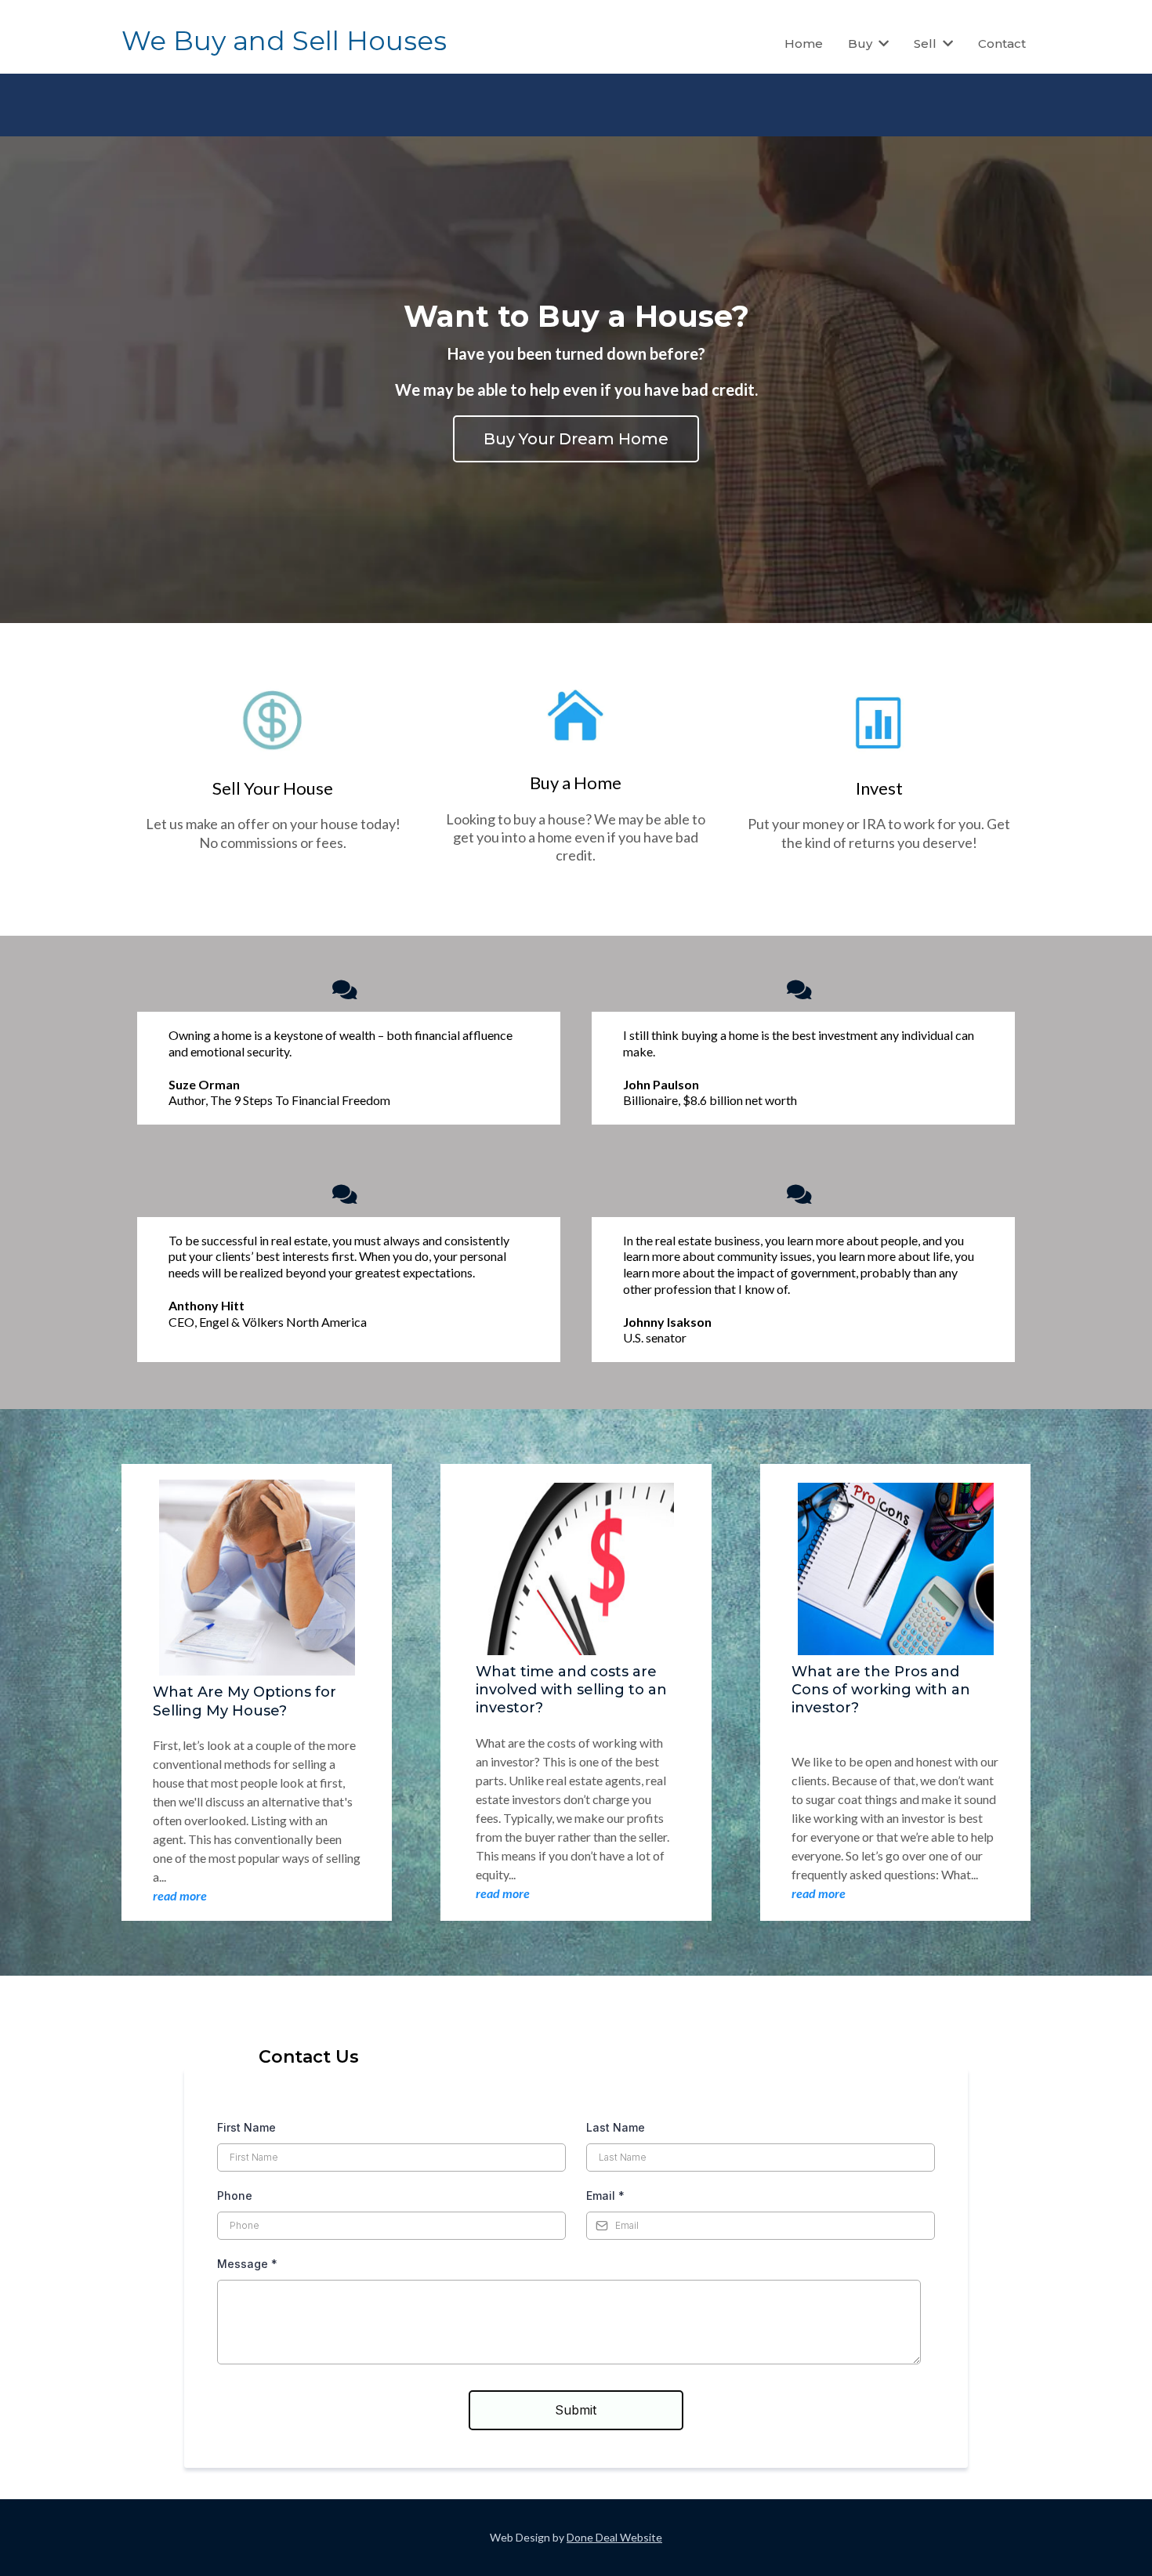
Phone (235, 2196)
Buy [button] (862, 43)
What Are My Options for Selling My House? (245, 1701)
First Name (246, 2127)
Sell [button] (927, 43)
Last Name (616, 2127)
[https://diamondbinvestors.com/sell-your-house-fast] (273, 723)
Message (247, 2264)
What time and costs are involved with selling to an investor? (571, 1690)
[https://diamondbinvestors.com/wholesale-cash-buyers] (576, 717)
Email (605, 2196)
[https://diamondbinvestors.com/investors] (879, 723)
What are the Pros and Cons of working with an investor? (881, 1690)
